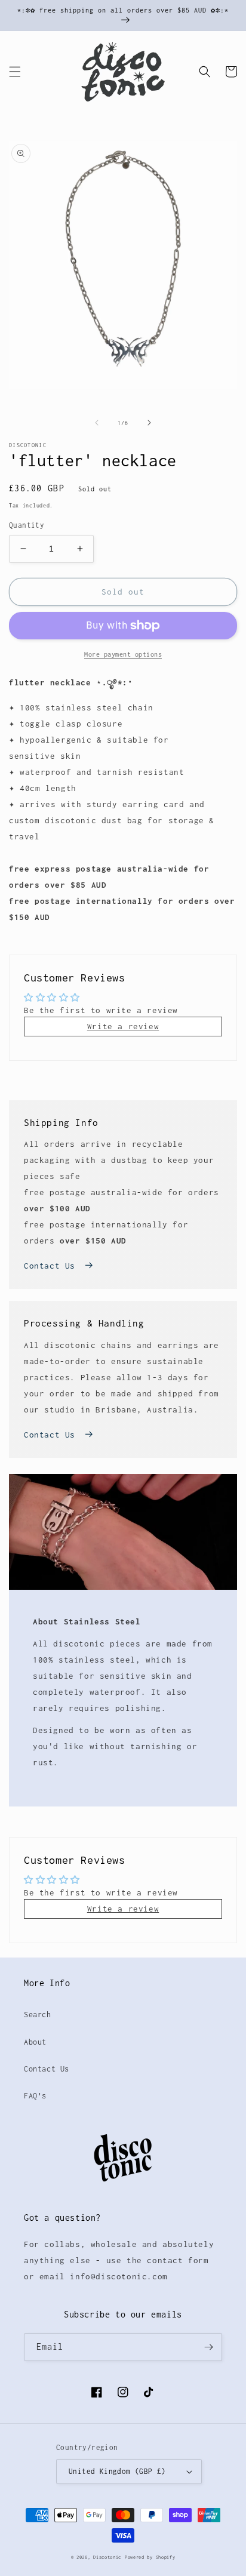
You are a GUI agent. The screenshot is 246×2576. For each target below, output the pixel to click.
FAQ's (35, 2096)
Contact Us (50, 1266)
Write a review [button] (123, 1026)
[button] (15, 72)
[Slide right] (149, 423)
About (35, 2042)
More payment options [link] (123, 654)
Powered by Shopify (150, 2557)
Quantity (27, 525)
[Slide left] (97, 423)
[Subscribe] (208, 2347)
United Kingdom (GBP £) (117, 2471)
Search (38, 2015)
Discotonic (107, 2557)
